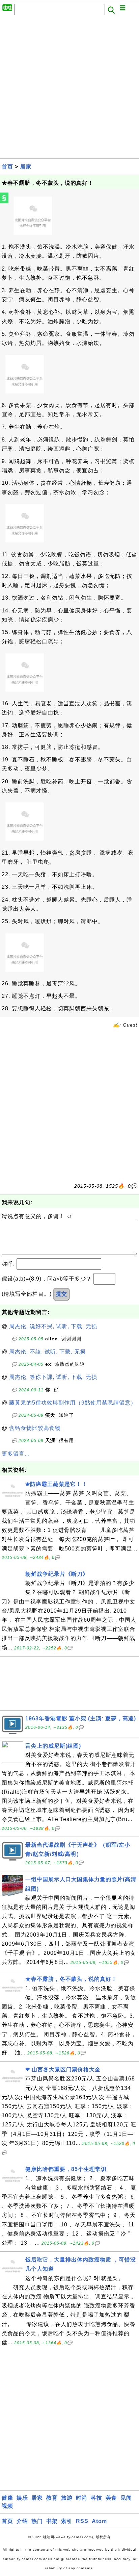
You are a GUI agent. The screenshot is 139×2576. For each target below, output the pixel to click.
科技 (96, 2498)
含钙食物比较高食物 (35, 1428)
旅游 (67, 2498)
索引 (67, 2521)
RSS (82, 2521)
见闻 (126, 2498)
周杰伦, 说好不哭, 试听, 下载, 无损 (53, 1326)
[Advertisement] (69, 89)
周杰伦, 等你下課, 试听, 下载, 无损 (53, 1377)
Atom (99, 2521)
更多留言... (16, 1454)
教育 (52, 2498)
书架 (52, 2521)
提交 (61, 1294)
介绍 (22, 2521)
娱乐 (22, 2498)
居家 (26, 167)
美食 (111, 2498)
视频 (7, 2506)
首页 (7, 167)
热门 (37, 2521)
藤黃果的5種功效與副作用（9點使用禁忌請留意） (73, 1403)
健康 (7, 2498)
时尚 (82, 2498)
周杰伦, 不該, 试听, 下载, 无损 (47, 1352)
